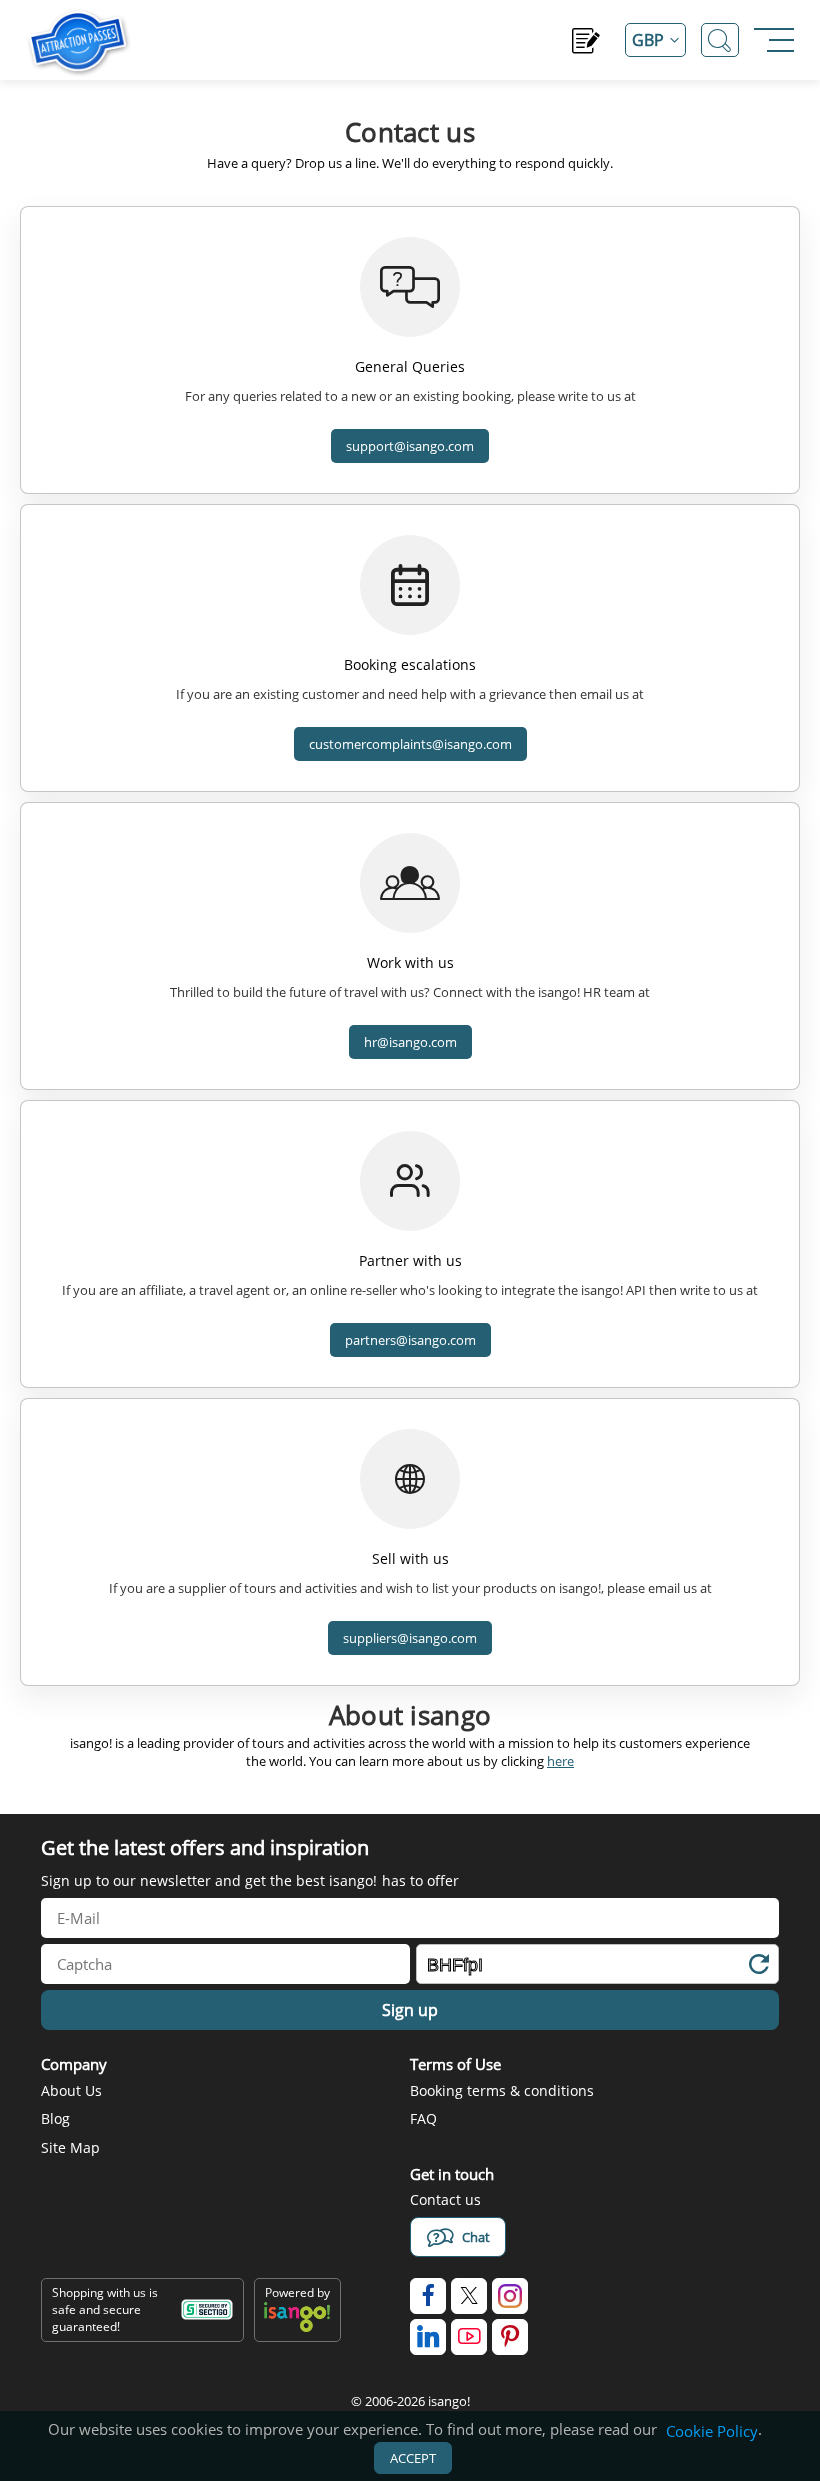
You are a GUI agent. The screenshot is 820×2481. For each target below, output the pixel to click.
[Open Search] (720, 40)
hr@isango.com (410, 1042)
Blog (55, 2118)
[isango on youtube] (469, 2337)
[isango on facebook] (428, 2296)
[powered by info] (297, 2327)
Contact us (445, 2199)
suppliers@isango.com (410, 1638)
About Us (71, 2090)
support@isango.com (410, 446)
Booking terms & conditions (502, 2090)
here (560, 1761)
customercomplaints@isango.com (410, 744)
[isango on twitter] (469, 2296)
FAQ (423, 2118)
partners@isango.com (410, 1340)
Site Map (70, 2147)
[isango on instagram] (510, 2296)
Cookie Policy (712, 2431)
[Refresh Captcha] (758, 1967)
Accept (413, 2458)
